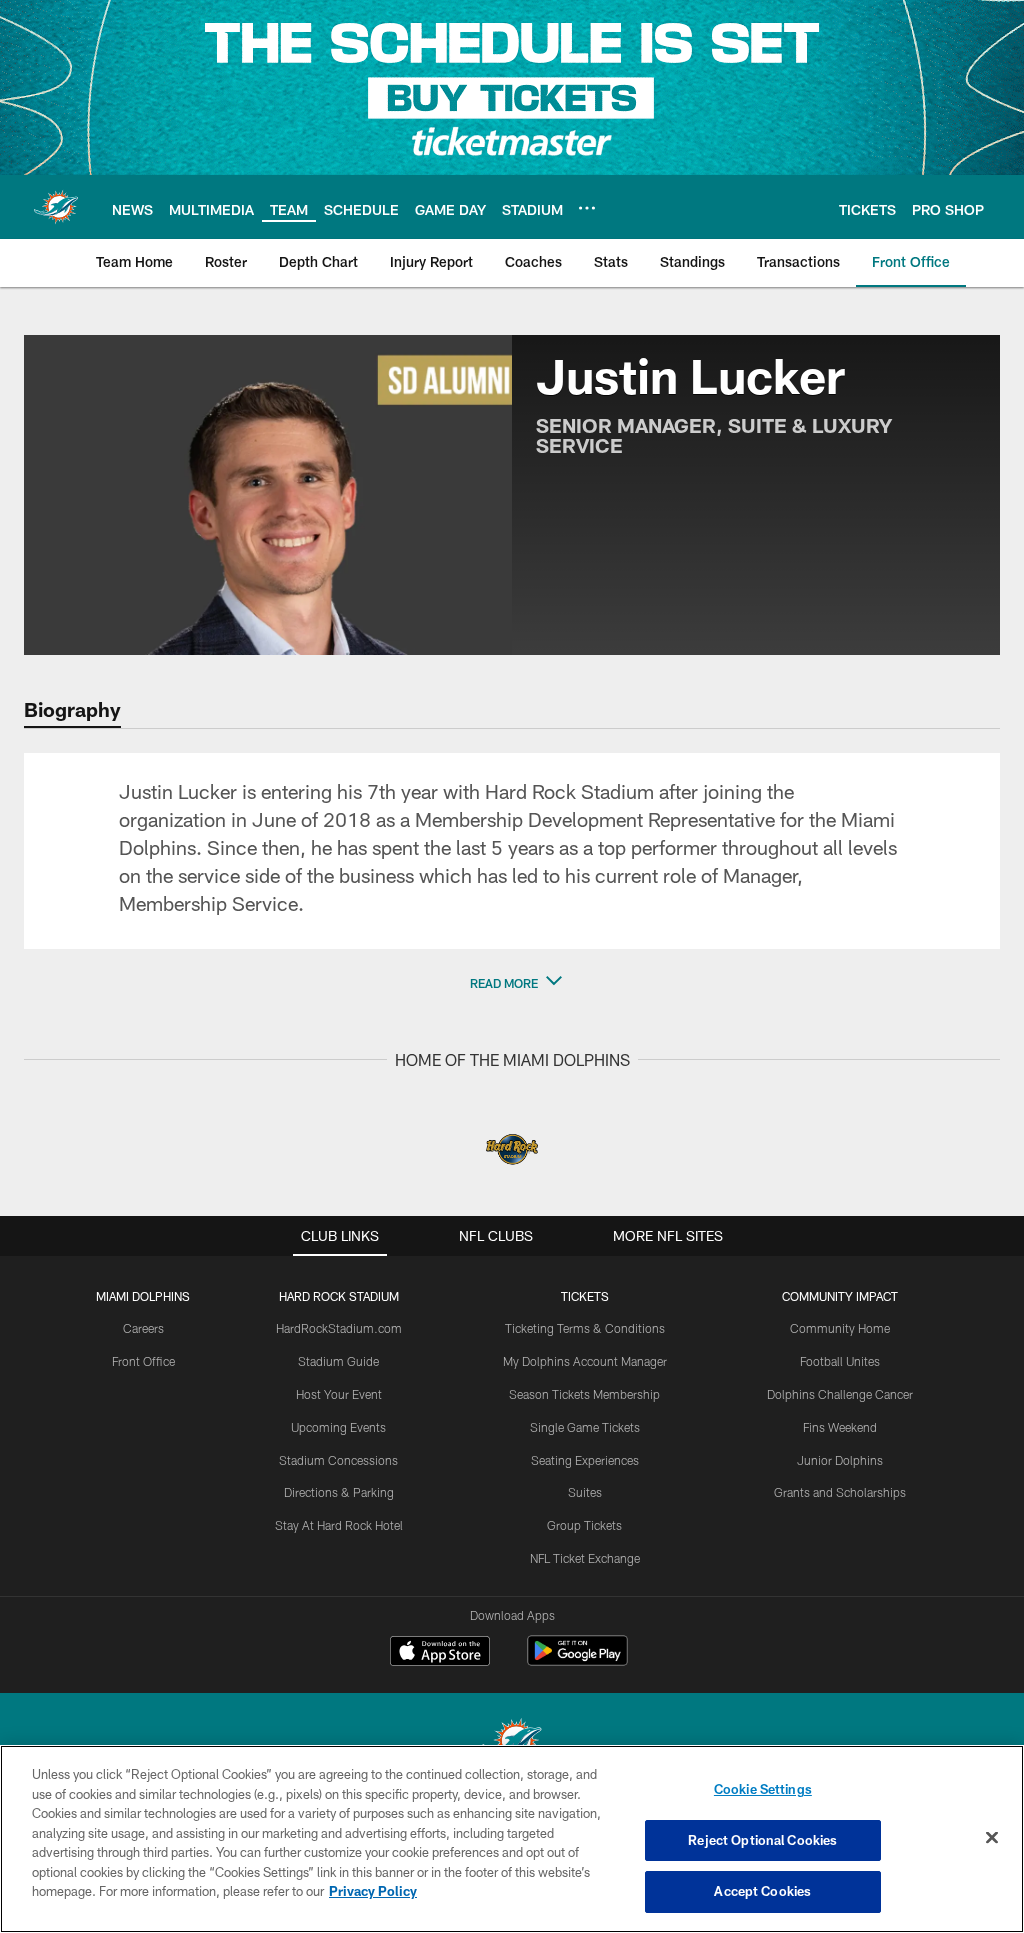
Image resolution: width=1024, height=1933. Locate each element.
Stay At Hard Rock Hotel (339, 1525)
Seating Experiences (585, 1460)
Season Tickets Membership (584, 1394)
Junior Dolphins (840, 1460)
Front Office (143, 1361)
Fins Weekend (840, 1427)
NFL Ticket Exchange (585, 1558)
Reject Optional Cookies (762, 1840)
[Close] (992, 1838)
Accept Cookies (762, 1891)
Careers (143, 1328)
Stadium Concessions (338, 1460)
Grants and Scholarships (840, 1492)
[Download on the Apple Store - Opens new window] (440, 1653)
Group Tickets (584, 1525)
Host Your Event (339, 1394)
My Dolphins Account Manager (585, 1361)
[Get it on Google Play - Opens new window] (577, 1660)
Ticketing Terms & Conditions (585, 1328)
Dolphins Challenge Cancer (840, 1394)
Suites (585, 1492)
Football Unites (840, 1361)
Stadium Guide (338, 1361)
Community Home (840, 1328)
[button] (512, 983)
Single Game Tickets (585, 1427)
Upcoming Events (338, 1427)
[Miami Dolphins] (512, 1743)
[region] (512, 1839)
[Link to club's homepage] (56, 207)
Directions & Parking (339, 1492)
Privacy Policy (373, 1891)
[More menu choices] (587, 208)
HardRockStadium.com (339, 1328)
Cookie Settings (763, 1789)
